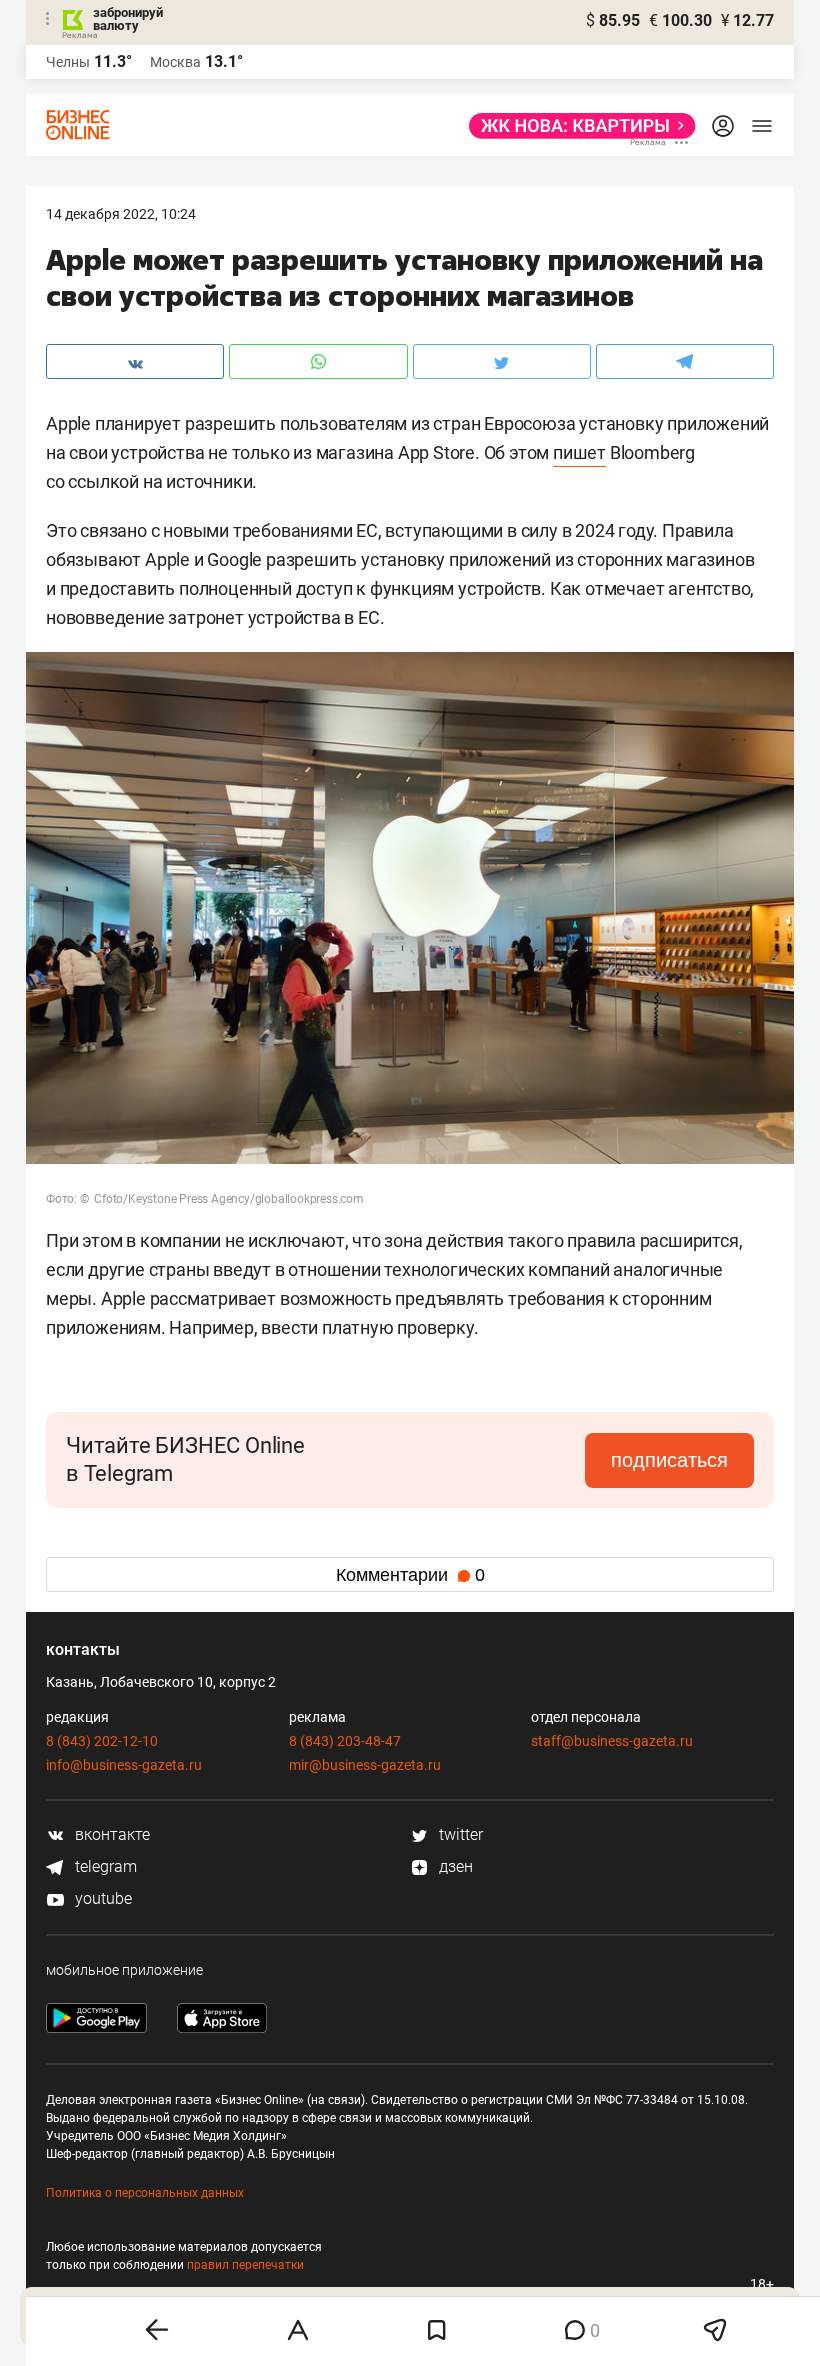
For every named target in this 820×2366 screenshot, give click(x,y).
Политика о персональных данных (145, 2193)
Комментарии (410, 1575)
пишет (579, 452)
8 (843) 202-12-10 (102, 1741)
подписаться (669, 1460)
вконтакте (110, 1834)
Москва (175, 62)
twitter (459, 1834)
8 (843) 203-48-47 (345, 1741)
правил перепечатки (245, 2265)
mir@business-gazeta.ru (365, 1765)
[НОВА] (576, 126)
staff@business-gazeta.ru (612, 1741)
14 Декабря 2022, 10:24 (121, 214)
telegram (104, 1866)
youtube (101, 1898)
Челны (68, 62)
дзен (454, 1866)
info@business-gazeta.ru (124, 1765)
